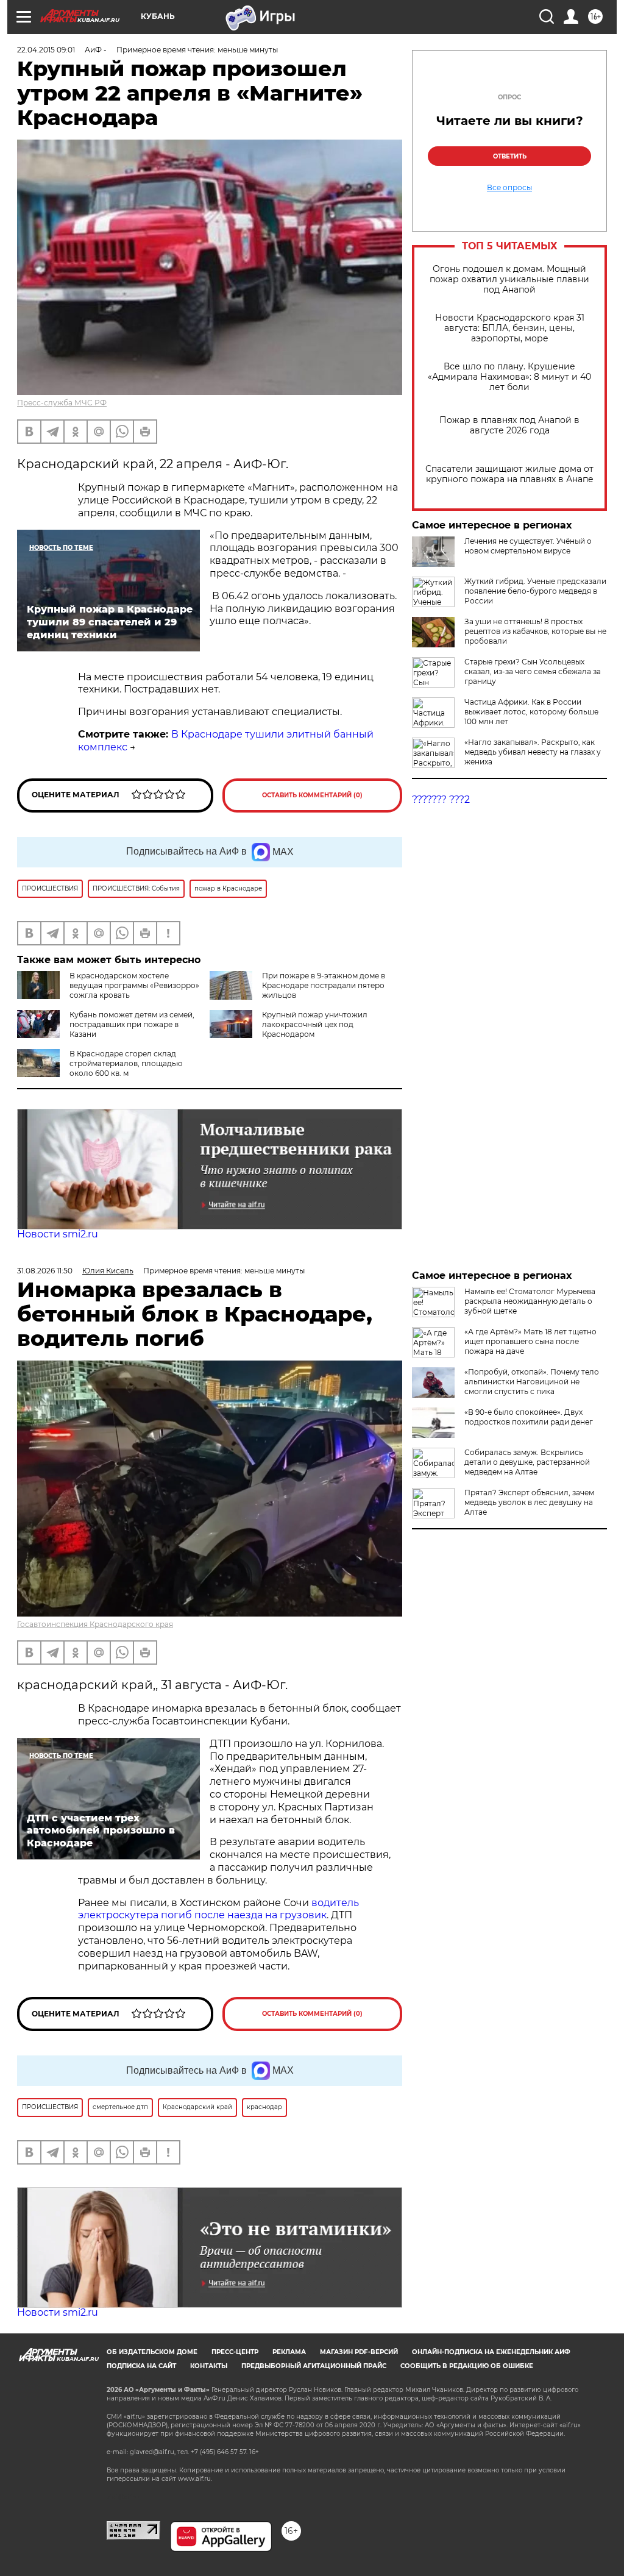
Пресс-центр (235, 2352)
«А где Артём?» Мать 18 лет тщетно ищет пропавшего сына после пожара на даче (530, 1341)
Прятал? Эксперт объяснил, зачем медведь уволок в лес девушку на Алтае (529, 1502)
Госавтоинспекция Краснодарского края (95, 1624)
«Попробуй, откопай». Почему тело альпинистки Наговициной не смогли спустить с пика (532, 1382)
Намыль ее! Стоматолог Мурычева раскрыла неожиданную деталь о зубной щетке (530, 1301)
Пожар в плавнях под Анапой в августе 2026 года (509, 425)
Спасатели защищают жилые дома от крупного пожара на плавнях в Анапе (509, 474)
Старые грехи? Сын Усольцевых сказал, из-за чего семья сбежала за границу (533, 671)
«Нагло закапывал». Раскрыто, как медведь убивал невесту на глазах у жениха (533, 752)
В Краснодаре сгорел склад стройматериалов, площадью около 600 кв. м (126, 1063)
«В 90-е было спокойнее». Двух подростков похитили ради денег (529, 1417)
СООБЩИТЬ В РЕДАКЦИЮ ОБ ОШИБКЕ (467, 2366)
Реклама (289, 2352)
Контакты (209, 2366)
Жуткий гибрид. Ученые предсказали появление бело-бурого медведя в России (535, 591)
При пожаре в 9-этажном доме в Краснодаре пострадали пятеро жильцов (324, 985)
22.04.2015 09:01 (46, 50)
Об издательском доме (152, 2352)
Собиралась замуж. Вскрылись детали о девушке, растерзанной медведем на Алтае (527, 1462)
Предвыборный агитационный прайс (314, 2366)
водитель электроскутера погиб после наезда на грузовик (218, 1909)
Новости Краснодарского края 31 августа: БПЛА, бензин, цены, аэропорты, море (510, 328)
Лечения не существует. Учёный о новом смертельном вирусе (528, 546)
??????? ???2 (441, 799)
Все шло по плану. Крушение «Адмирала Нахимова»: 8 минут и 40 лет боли (509, 377)
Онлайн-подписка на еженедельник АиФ (491, 2352)
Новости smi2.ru (58, 1234)
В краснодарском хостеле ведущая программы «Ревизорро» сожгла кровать (134, 985)
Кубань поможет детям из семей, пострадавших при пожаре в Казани (132, 1024)
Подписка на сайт (141, 2366)
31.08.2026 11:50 (45, 1271)
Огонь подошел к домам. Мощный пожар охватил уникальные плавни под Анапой (509, 279)
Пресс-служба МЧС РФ (62, 403)
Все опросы (509, 188)
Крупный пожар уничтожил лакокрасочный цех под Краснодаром (315, 1024)
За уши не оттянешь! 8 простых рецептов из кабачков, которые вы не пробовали (535, 631)
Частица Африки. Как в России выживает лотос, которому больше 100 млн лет (531, 712)
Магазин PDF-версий (359, 2352)
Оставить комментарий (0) (312, 795)
